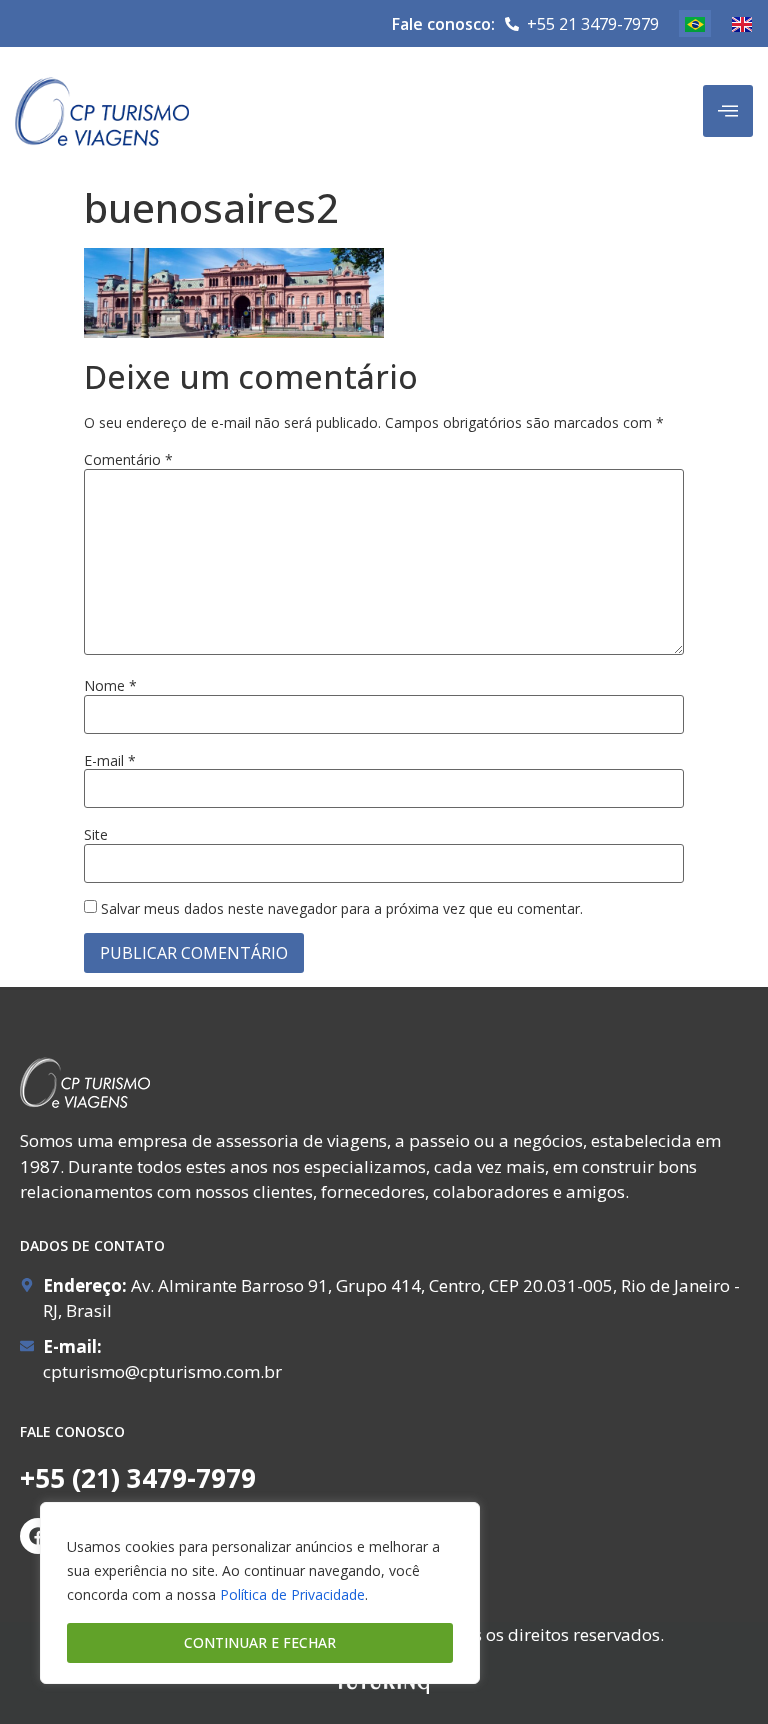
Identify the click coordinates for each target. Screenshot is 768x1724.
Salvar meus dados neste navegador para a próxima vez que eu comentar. (342, 909)
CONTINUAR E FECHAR (260, 1642)
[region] (260, 1593)
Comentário (128, 460)
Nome (110, 686)
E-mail (110, 761)
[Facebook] (38, 1536)
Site (96, 835)
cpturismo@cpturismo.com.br (162, 1371)
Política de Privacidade (292, 1594)
